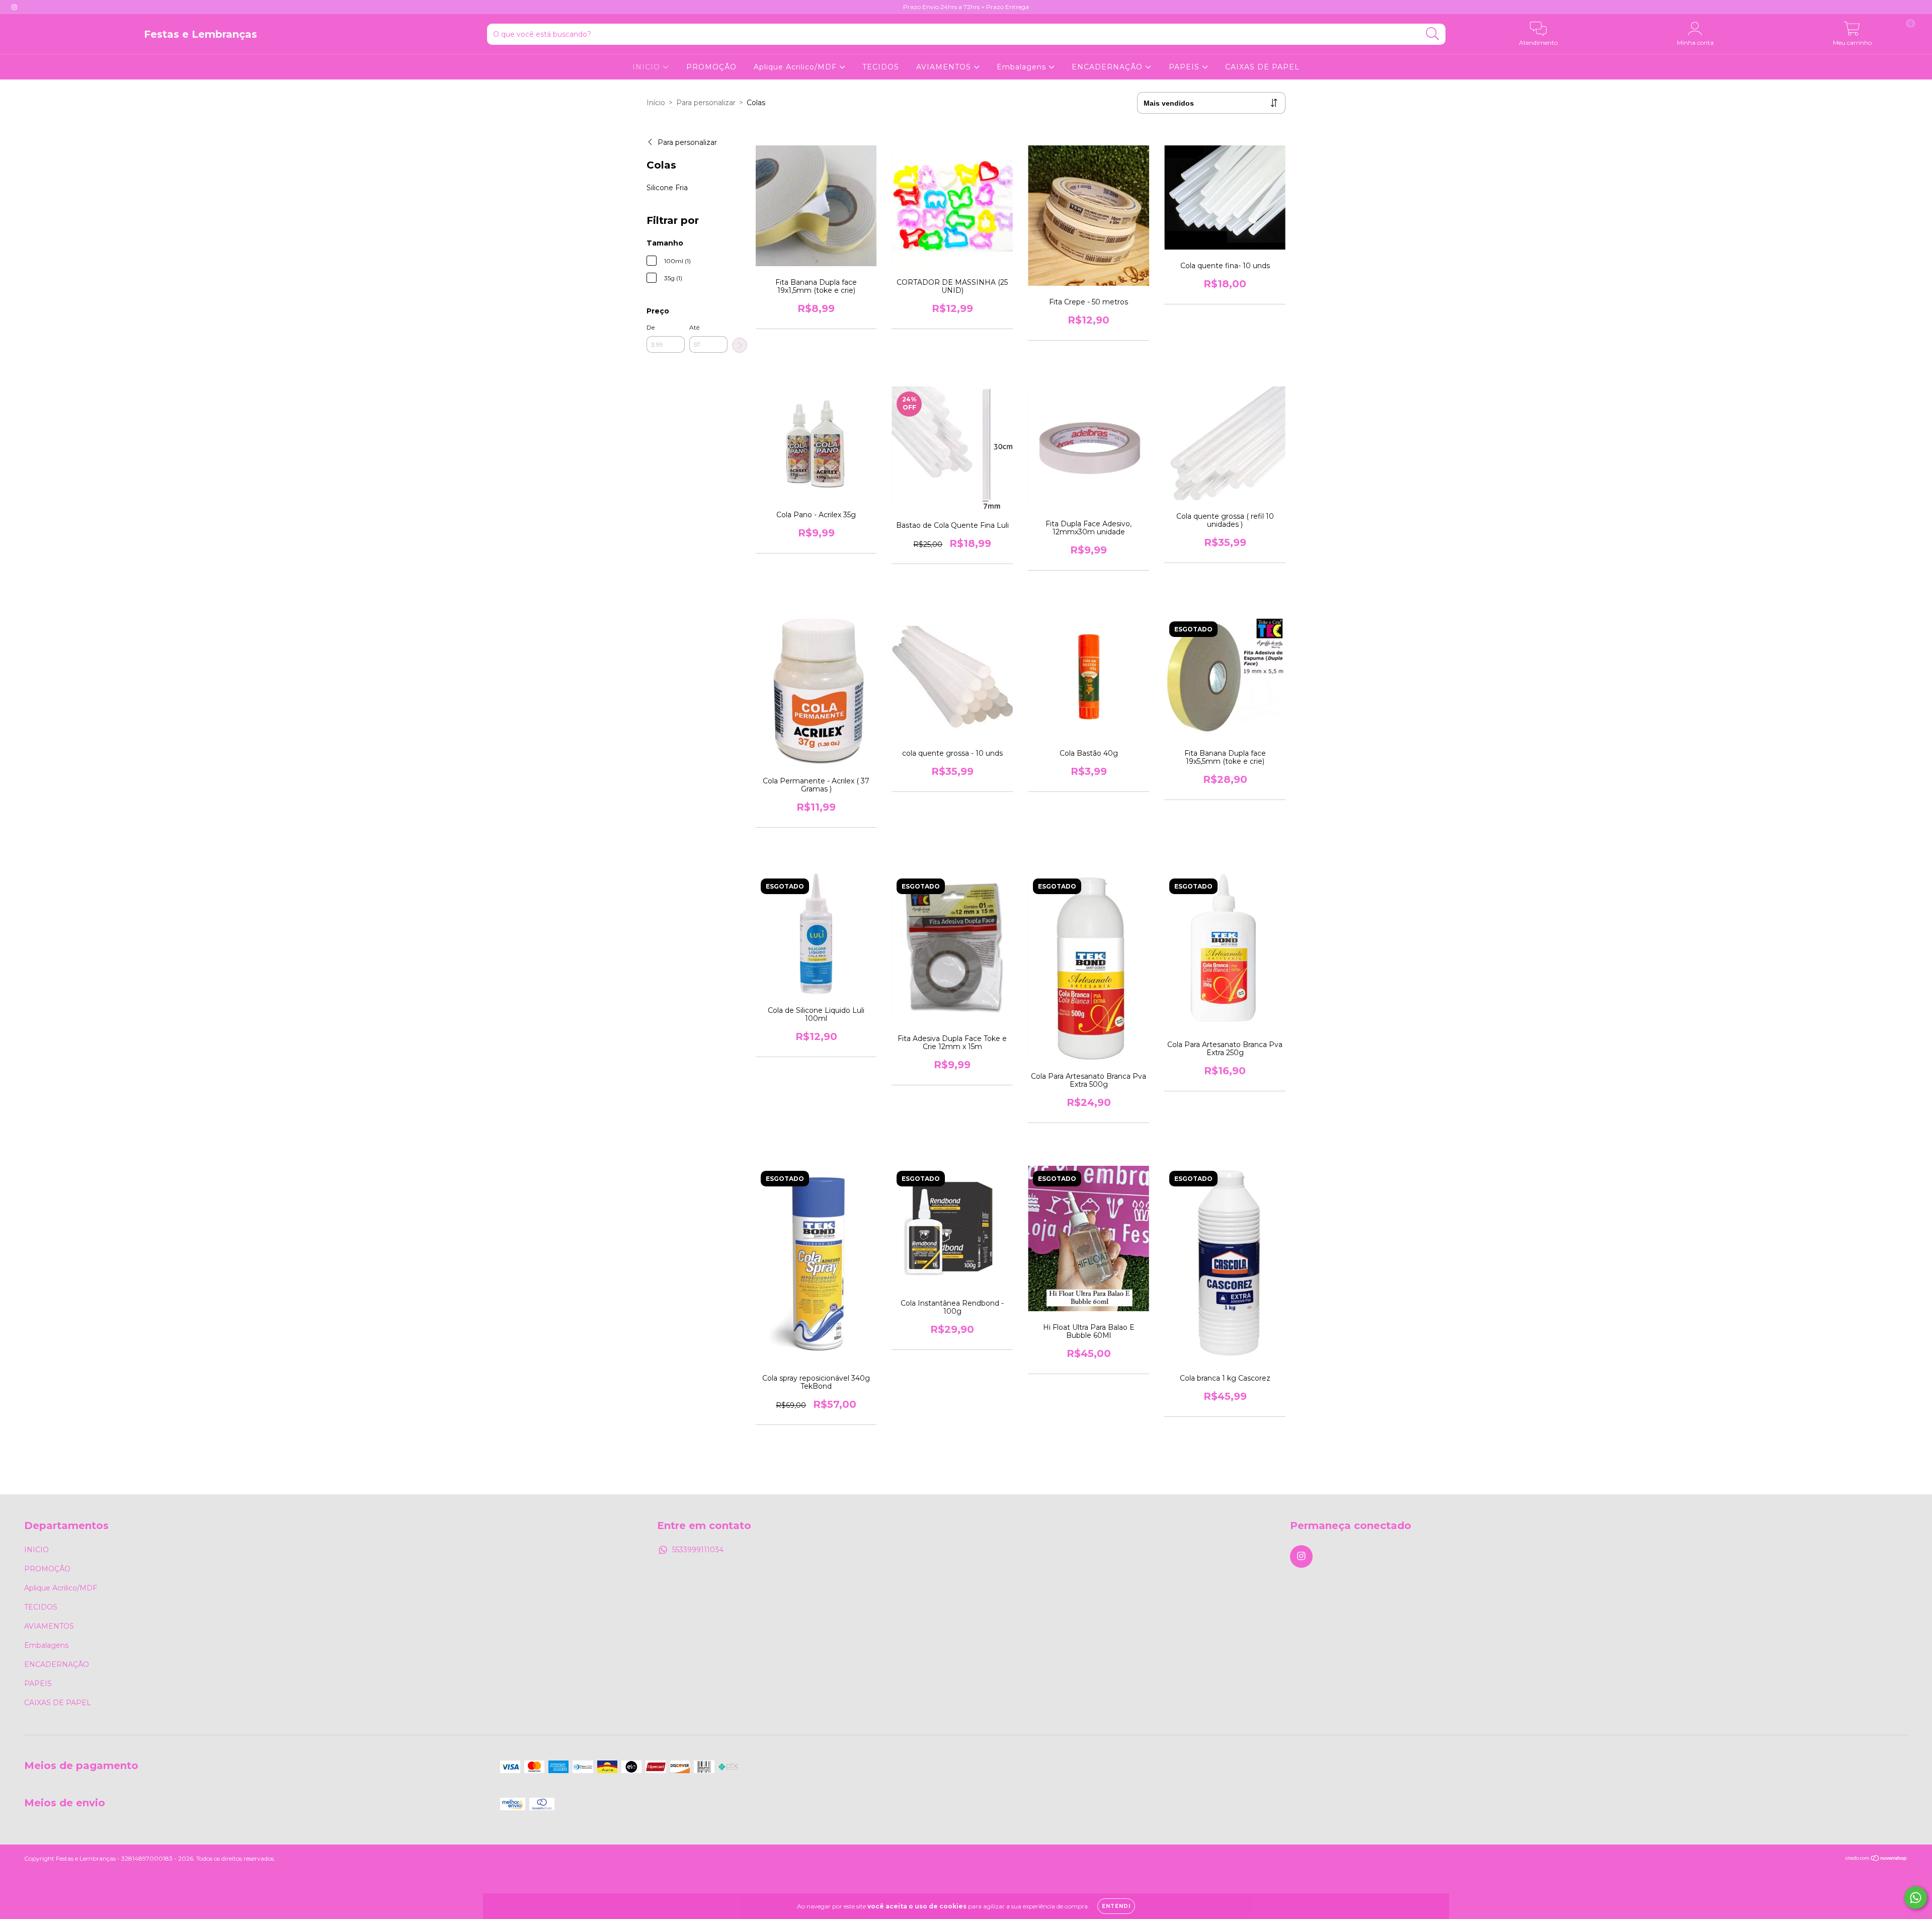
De (651, 327)
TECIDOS (881, 67)
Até (694, 327)
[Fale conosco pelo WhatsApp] (1916, 1898)
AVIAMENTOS (945, 67)
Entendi (1116, 1906)
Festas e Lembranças (200, 34)
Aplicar (740, 345)
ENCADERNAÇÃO (1108, 67)
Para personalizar (706, 103)
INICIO (648, 67)
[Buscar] (1433, 34)
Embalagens (1023, 67)
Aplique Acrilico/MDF (796, 67)
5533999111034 (698, 1550)
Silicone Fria (667, 188)
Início (656, 103)
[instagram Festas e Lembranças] (14, 7)
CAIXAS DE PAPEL (1262, 67)
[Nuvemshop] (1876, 1859)
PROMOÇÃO (711, 67)
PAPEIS (1185, 67)
